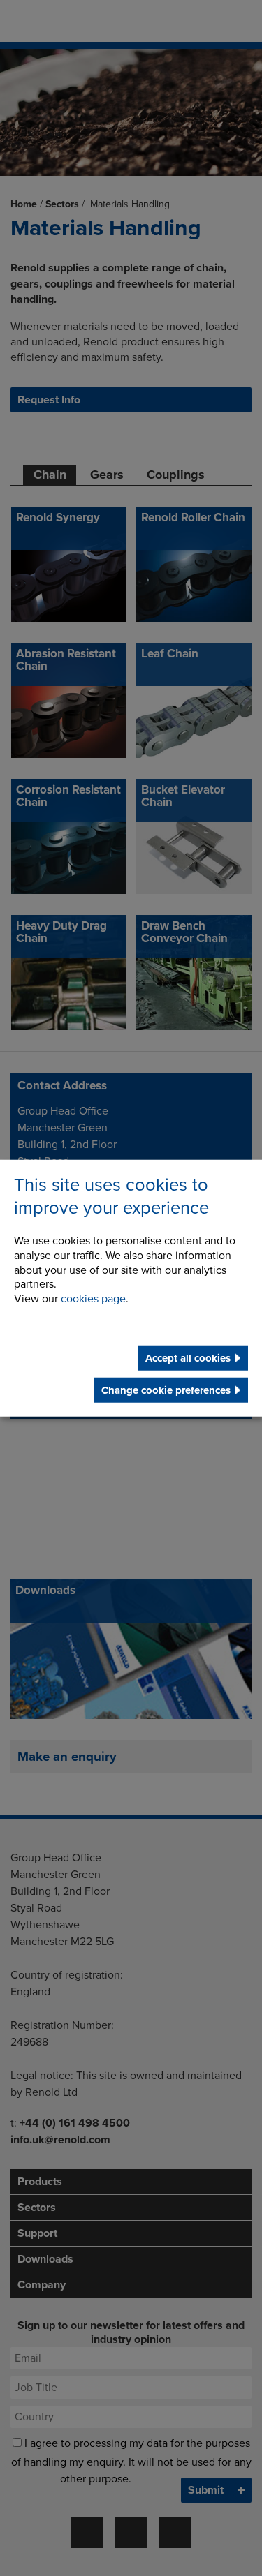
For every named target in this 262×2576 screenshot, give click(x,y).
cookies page (93, 1299)
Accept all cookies (188, 1358)
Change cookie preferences (166, 1390)
